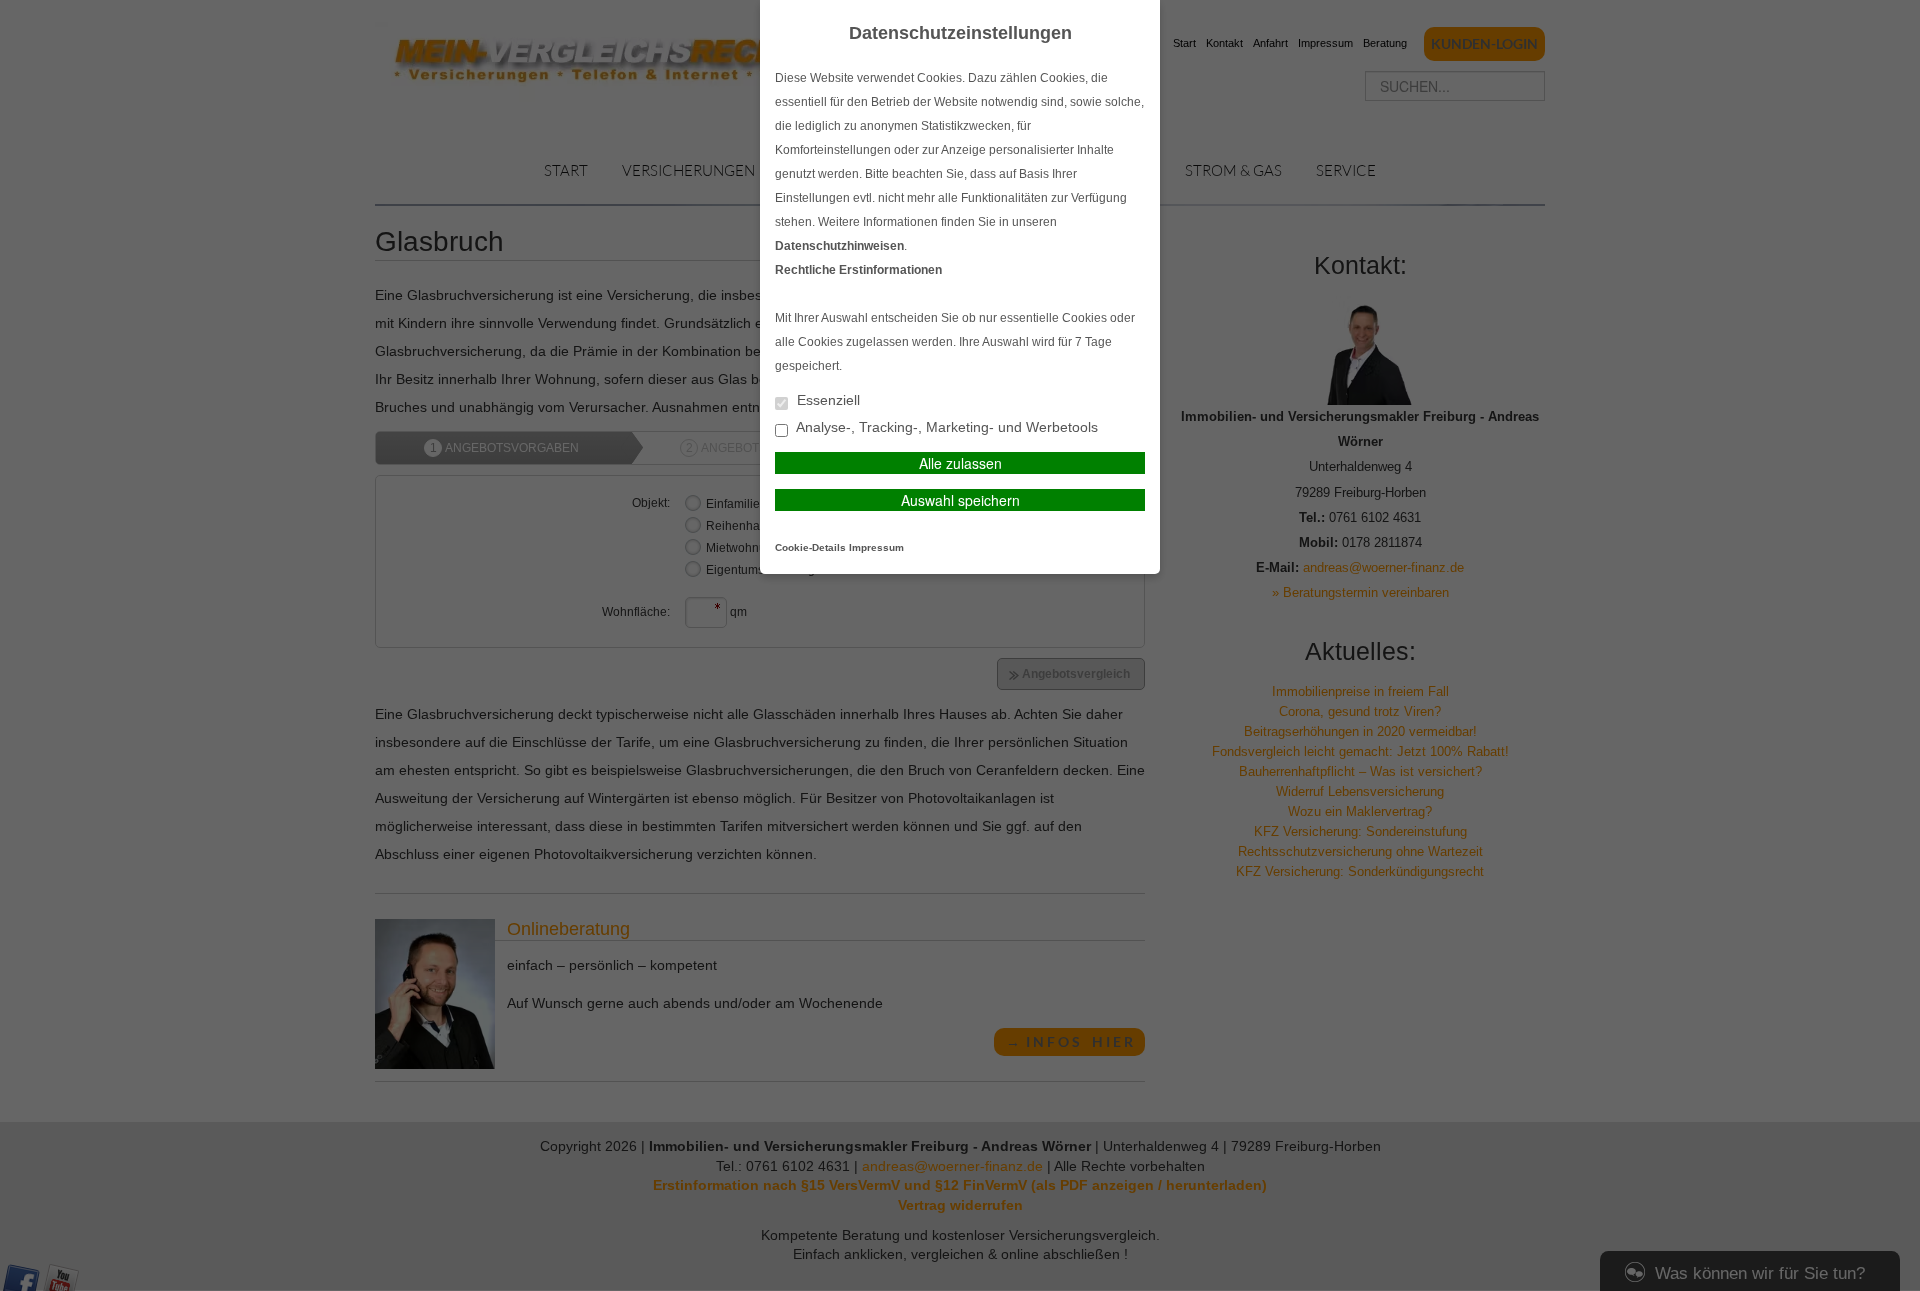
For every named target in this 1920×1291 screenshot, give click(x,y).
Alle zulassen (960, 463)
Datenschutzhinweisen (839, 246)
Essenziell (826, 400)
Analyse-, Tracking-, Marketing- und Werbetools (945, 427)
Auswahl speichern (960, 500)
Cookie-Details (810, 547)
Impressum (876, 547)
